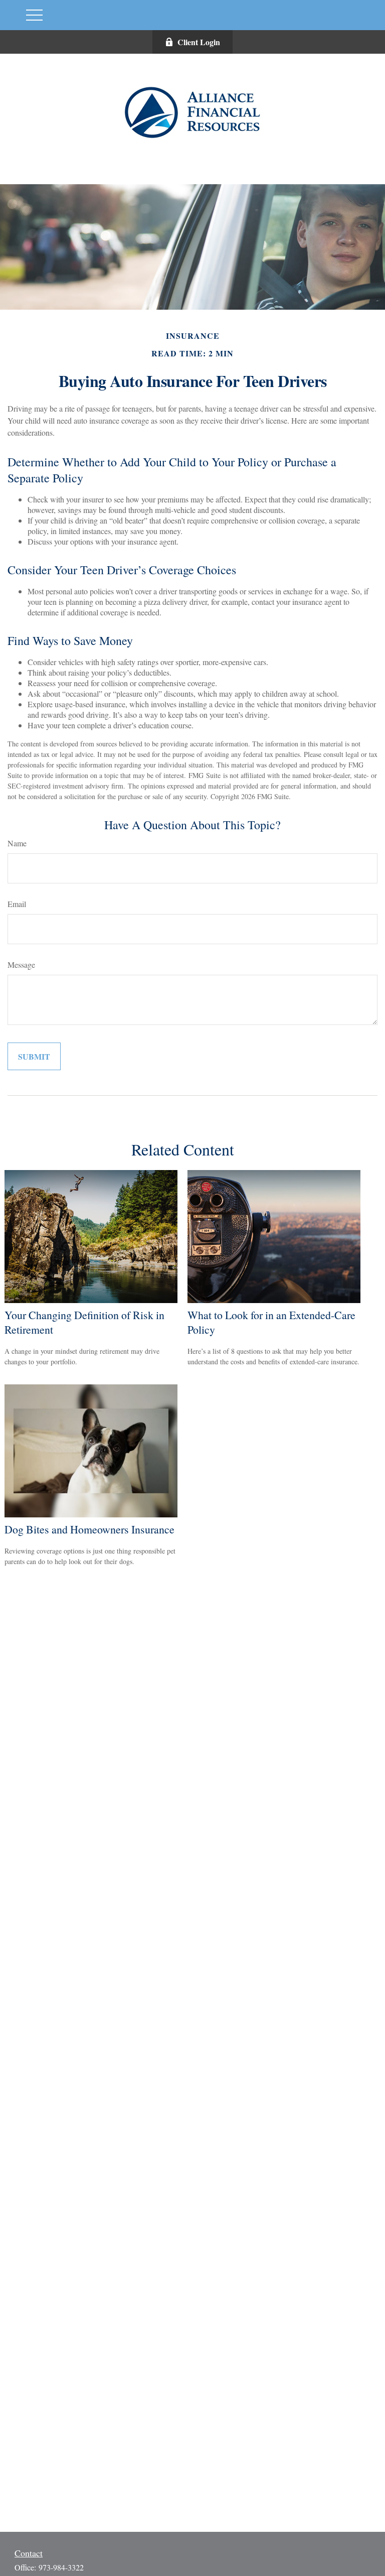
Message (21, 964)
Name (17, 843)
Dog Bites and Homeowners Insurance (89, 1529)
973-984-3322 (61, 2567)
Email (17, 904)
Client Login (199, 42)
